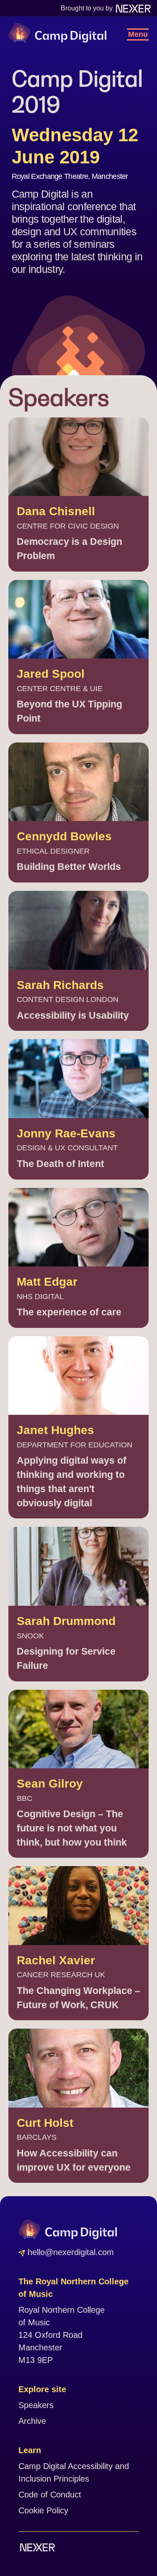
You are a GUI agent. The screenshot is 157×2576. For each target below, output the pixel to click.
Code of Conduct (50, 2495)
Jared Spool (51, 674)
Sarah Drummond (66, 1621)
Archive (32, 2421)
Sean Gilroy (50, 1784)
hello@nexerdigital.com (69, 2252)
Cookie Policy (43, 2510)
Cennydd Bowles (64, 836)
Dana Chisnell (56, 511)
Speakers (36, 2405)
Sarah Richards (60, 985)
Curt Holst (45, 2123)
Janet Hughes (55, 1430)
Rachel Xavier (56, 1960)
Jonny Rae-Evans (66, 1133)
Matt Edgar (47, 1282)
